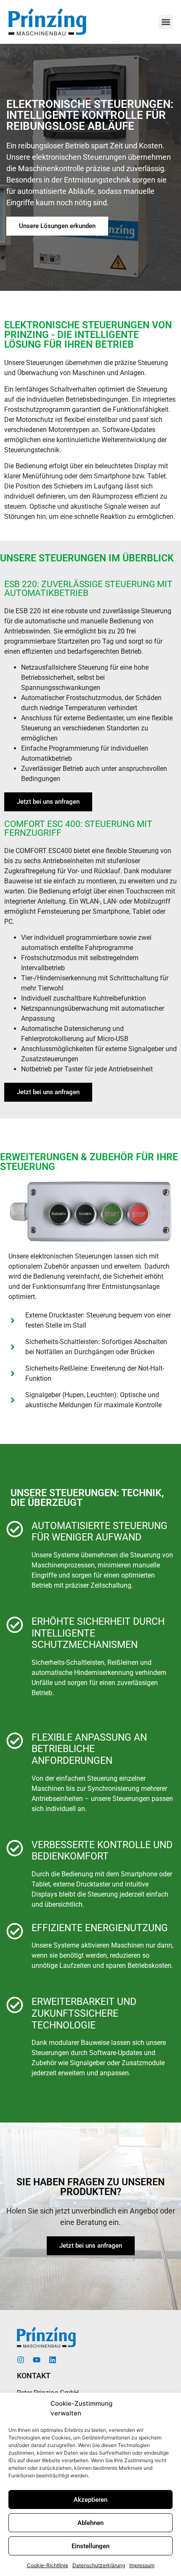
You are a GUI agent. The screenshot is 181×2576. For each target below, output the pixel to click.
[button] (166, 22)
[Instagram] (21, 2360)
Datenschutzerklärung (99, 2565)
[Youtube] (37, 2360)
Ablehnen (90, 2523)
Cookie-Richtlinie (48, 2565)
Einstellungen (90, 2546)
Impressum (142, 2565)
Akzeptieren (90, 2500)
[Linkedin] (53, 2360)
